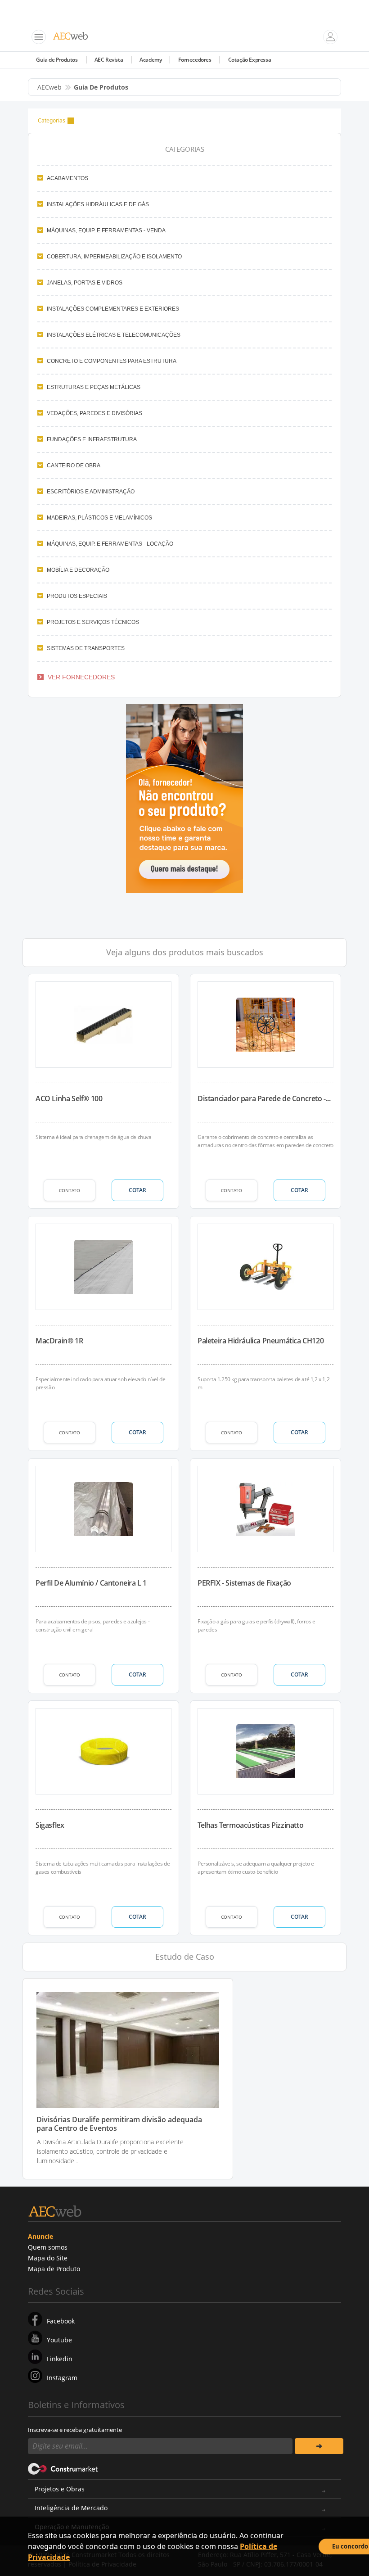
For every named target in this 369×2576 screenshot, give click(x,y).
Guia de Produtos (57, 60)
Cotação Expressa (250, 60)
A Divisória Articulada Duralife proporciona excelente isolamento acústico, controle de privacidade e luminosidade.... (110, 2151)
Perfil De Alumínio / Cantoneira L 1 (91, 1583)
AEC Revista (109, 60)
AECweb (49, 87)
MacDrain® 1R (59, 1341)
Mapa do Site (48, 2258)
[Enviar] (319, 2446)
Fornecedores (195, 60)
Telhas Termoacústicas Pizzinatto (250, 1825)
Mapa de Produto (54, 2269)
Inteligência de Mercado (71, 2508)
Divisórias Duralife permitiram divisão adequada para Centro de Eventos (119, 2124)
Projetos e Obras (60, 2489)
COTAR (137, 1190)
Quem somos (48, 2247)
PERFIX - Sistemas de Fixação (244, 1583)
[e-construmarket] (63, 2468)
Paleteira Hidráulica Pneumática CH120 (261, 1341)
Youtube (59, 2340)
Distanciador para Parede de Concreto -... (264, 1098)
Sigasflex (50, 1825)
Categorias (52, 120)
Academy (151, 60)
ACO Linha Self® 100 (69, 1098)
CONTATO (70, 1190)
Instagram (62, 2378)
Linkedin (60, 2359)
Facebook (61, 2321)
